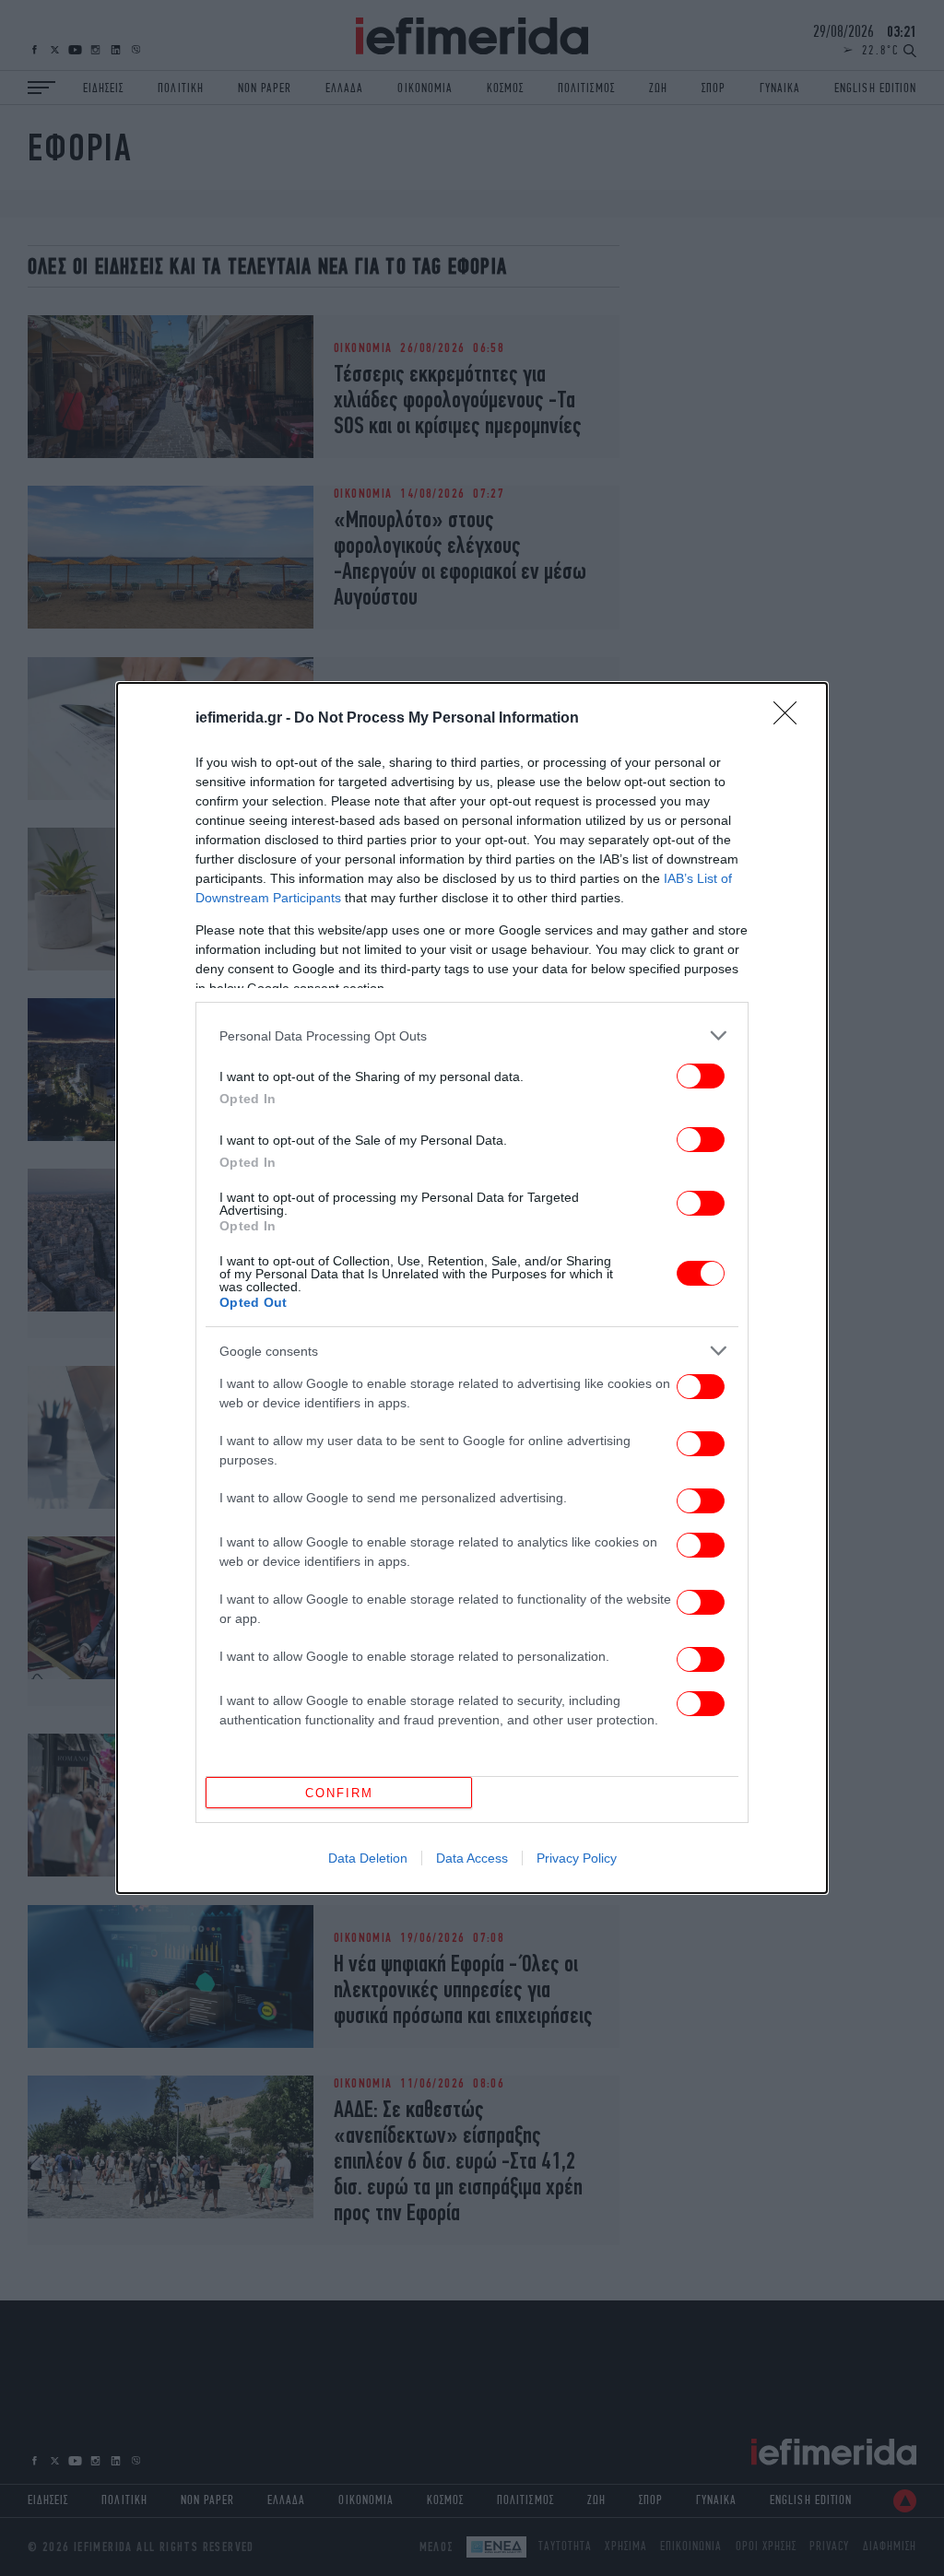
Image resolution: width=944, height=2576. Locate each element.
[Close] (791, 719)
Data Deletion (368, 1858)
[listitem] (472, 1035)
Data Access (472, 1858)
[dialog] (472, 1288)
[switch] (701, 1076)
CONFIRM (339, 1793)
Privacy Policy (577, 1858)
